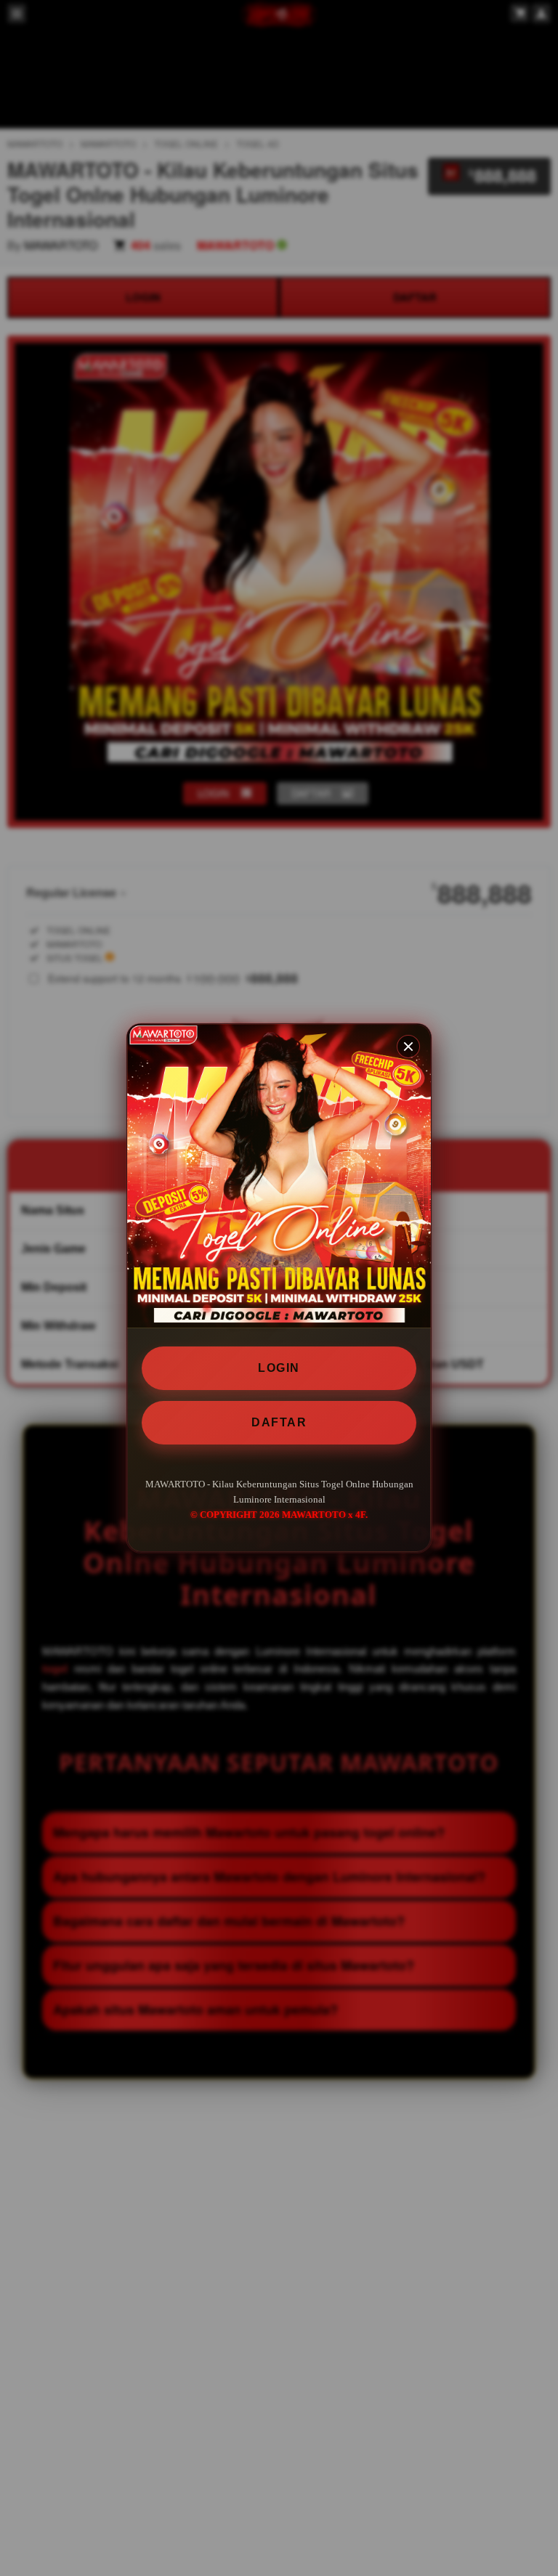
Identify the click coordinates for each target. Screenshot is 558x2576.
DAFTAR (279, 1422)
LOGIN (279, 1368)
